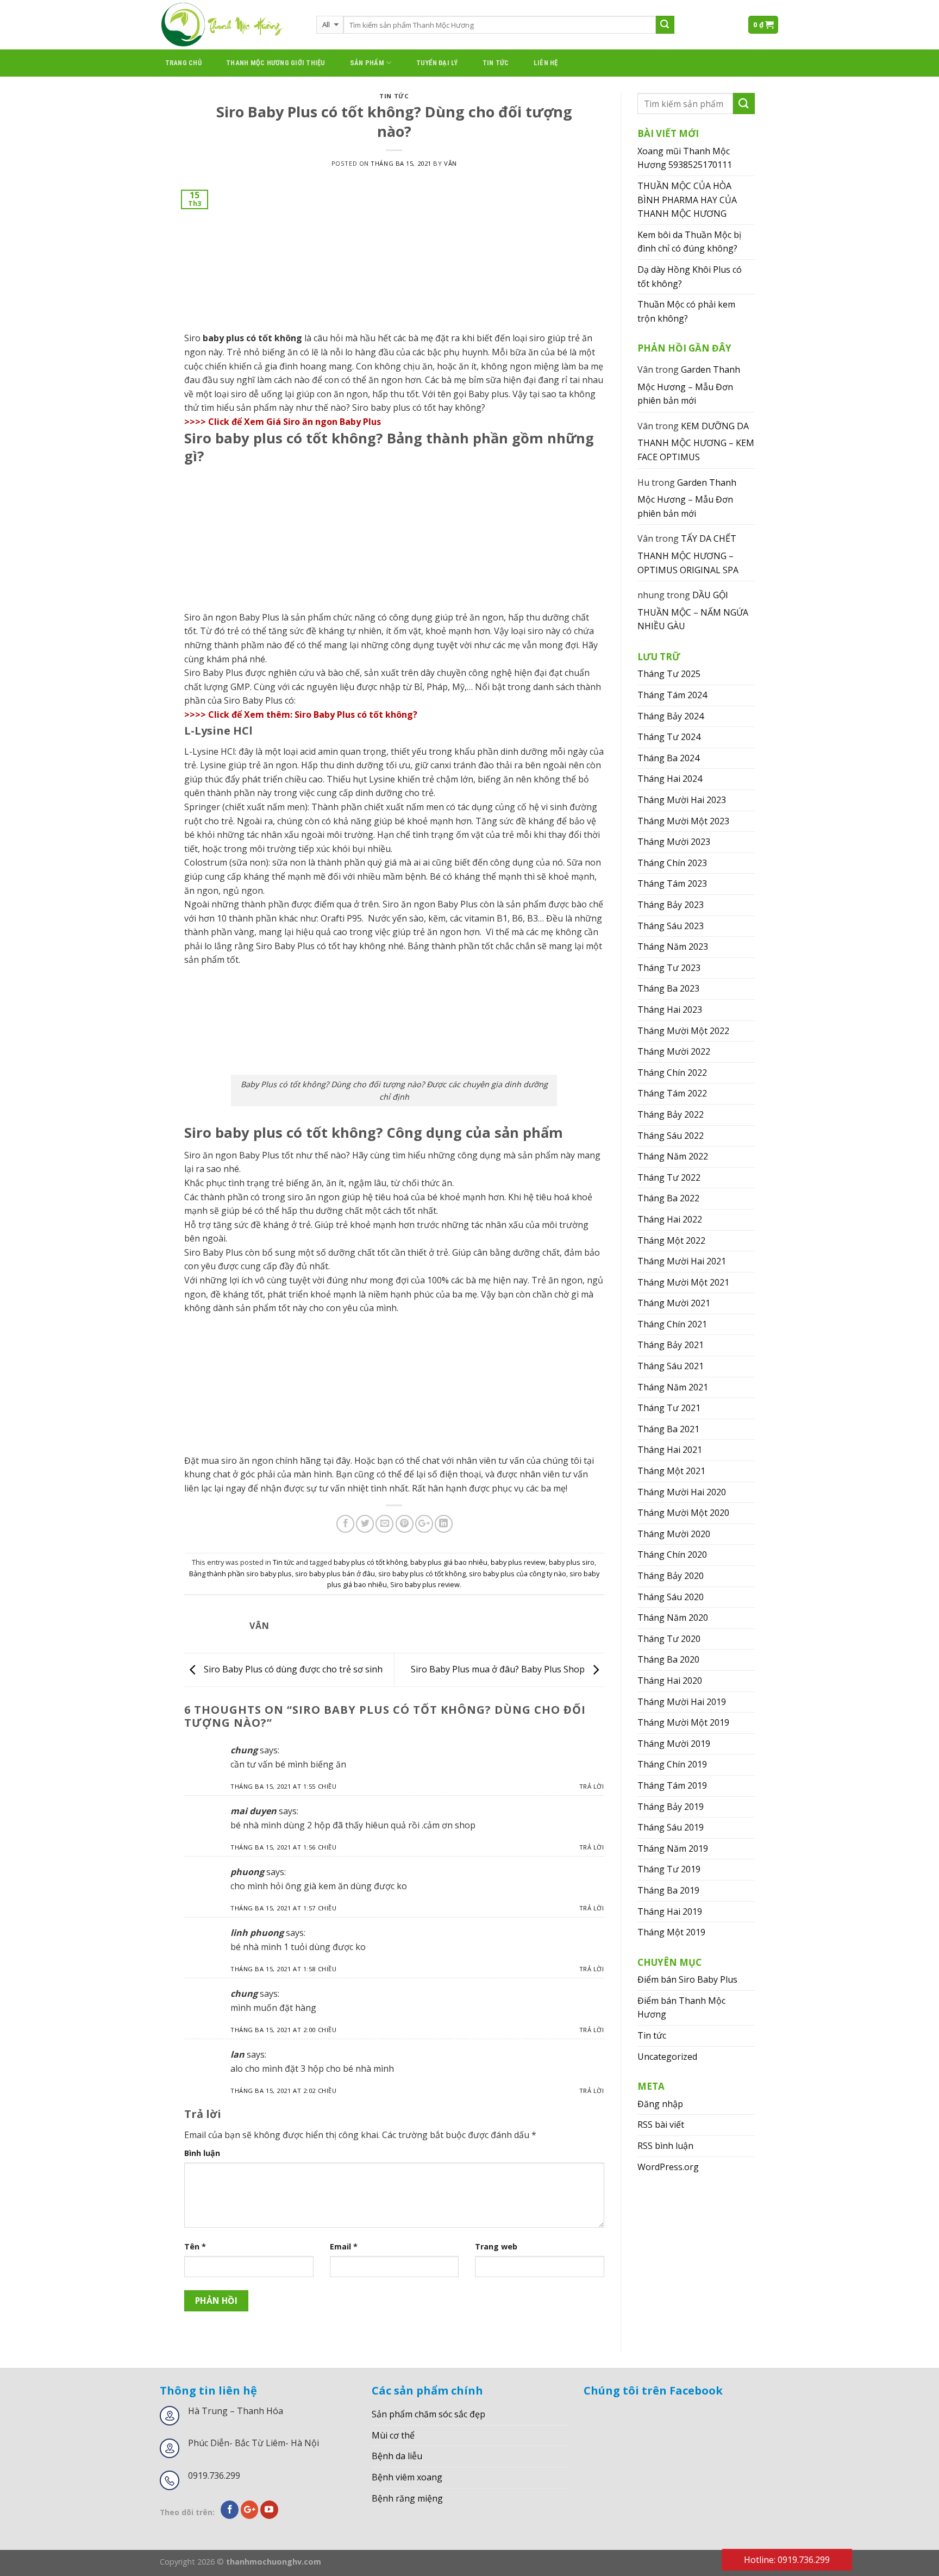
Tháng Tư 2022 (669, 1177)
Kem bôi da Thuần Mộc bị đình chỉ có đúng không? (689, 242)
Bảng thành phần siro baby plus (240, 1574)
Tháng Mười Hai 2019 (682, 1702)
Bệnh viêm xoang (407, 2477)
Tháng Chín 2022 (672, 1073)
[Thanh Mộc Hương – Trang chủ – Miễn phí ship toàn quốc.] (230, 25)
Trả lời (592, 1786)
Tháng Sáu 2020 (671, 1597)
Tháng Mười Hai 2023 (682, 800)
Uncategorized (667, 2057)
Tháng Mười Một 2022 (683, 1031)
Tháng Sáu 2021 (671, 1366)
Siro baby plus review (425, 1584)
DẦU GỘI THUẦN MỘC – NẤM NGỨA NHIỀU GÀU (693, 610)
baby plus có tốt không (370, 1562)
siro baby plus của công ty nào (518, 1574)
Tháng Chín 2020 (672, 1555)
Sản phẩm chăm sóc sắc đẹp (428, 2414)
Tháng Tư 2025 (669, 674)
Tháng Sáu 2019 (671, 1827)
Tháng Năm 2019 (673, 1848)
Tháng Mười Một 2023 (683, 821)
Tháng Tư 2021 (669, 1408)
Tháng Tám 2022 (672, 1093)
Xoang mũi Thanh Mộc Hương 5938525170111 (685, 158)
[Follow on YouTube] (269, 2510)
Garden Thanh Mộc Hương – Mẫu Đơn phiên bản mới (689, 385)
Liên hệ (546, 63)
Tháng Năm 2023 (673, 947)
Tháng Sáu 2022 (671, 1136)
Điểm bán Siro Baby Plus (687, 1979)
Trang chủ (183, 63)
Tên (195, 2246)
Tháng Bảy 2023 (671, 905)
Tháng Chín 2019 (672, 1764)
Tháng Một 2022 (671, 1240)
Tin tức (496, 63)
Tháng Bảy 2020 (671, 1576)
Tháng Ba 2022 (668, 1198)
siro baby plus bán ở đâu (335, 1574)
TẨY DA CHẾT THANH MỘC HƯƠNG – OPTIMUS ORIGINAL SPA (688, 554)
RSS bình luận (665, 2146)
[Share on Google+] (424, 1524)
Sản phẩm (367, 63)
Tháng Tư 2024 (669, 737)
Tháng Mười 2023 (674, 842)
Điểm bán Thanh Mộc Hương (681, 2008)
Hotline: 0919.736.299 (787, 2560)
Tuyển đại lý (437, 63)
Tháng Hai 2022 (670, 1219)
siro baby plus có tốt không (422, 1574)
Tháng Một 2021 (671, 1471)
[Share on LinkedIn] (444, 1524)
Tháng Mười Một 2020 (683, 1513)
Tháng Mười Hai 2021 (682, 1261)
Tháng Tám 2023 (672, 883)
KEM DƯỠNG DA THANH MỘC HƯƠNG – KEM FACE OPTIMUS (696, 441)
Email (344, 2246)
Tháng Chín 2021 (672, 1324)
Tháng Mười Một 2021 (683, 1282)
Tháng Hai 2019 (670, 1911)
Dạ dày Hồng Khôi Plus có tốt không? (690, 277)
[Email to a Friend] (384, 1524)
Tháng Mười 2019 (674, 1744)
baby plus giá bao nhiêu (449, 1562)
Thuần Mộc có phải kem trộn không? (686, 311)
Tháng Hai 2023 (670, 1010)
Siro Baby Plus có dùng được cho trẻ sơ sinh (292, 1669)
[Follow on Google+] (250, 2510)
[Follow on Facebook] (230, 2510)
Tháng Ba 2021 (668, 1429)
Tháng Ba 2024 (668, 758)
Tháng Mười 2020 (674, 1534)
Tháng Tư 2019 (669, 1869)
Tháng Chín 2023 (672, 863)
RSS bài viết (661, 2124)
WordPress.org (668, 2167)
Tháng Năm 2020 (673, 1618)
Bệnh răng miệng (407, 2498)
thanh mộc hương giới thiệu (276, 63)
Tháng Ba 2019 (668, 1890)
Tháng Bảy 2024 (671, 716)
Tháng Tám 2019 (672, 1785)
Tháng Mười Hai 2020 (682, 1492)
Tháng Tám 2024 (672, 695)
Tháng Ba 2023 (668, 988)
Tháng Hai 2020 (670, 1681)
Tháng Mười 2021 (674, 1303)
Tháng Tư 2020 (669, 1639)
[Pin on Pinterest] (405, 1524)
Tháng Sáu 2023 (671, 926)
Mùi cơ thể (393, 2435)
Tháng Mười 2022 (674, 1051)
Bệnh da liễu (397, 2456)
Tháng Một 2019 (671, 1932)
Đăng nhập (660, 2104)
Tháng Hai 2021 (670, 1450)
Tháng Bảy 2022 (671, 1114)
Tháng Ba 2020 (668, 1659)
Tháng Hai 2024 (670, 779)
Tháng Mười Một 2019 (683, 1722)
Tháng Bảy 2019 (671, 1807)
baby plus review (518, 1562)
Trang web (496, 2246)
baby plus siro (572, 1562)
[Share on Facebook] (345, 1524)
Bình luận (202, 2153)
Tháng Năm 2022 (673, 1156)
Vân (450, 163)
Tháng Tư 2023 (669, 968)
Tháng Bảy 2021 (671, 1345)
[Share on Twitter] (365, 1524)
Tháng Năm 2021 (673, 1387)
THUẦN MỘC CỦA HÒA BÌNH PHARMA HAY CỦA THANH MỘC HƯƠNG (687, 200)
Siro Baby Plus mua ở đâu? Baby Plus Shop (499, 1669)
